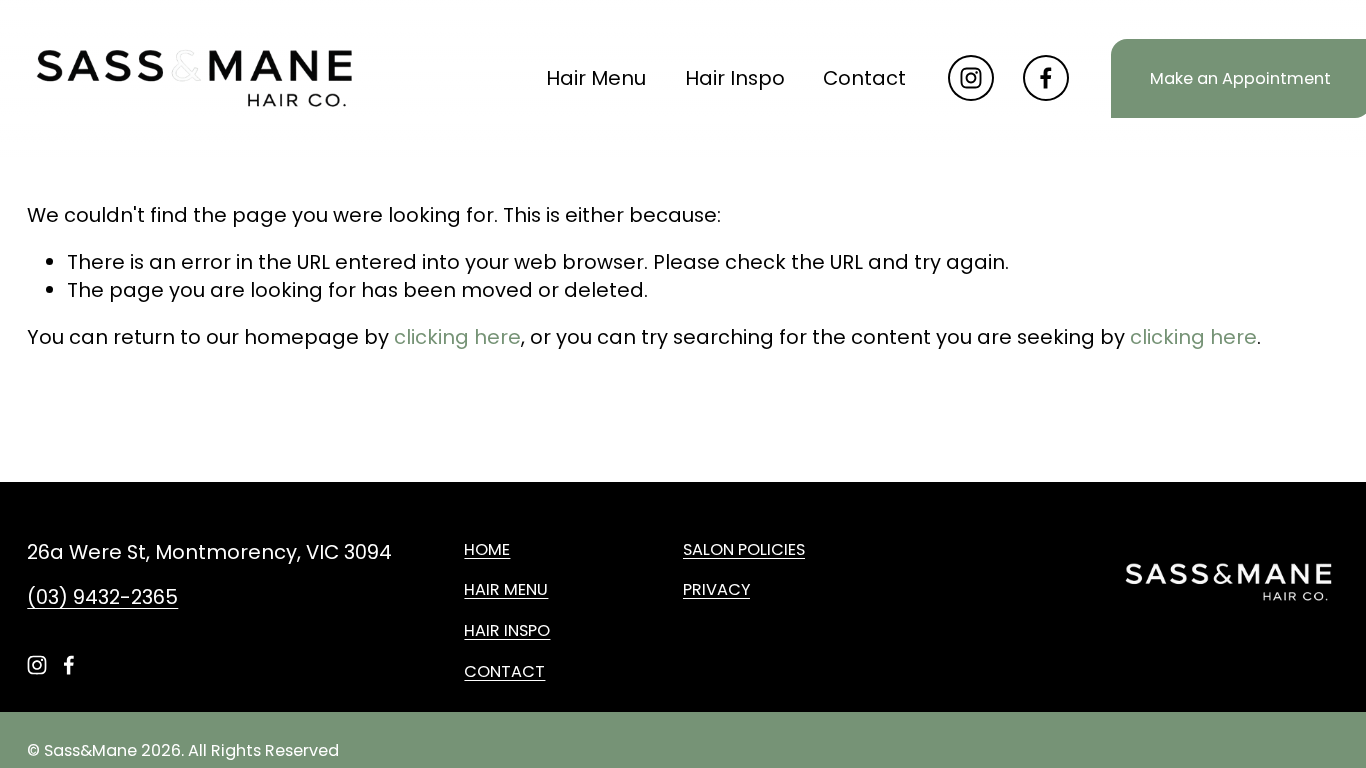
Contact (864, 78)
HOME (487, 550)
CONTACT (504, 672)
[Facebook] (1046, 78)
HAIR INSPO (507, 631)
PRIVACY (716, 590)
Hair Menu (596, 78)
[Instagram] (971, 78)
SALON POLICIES (744, 550)
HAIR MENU (506, 590)
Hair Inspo (735, 78)
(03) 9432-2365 (102, 597)
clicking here (457, 337)
